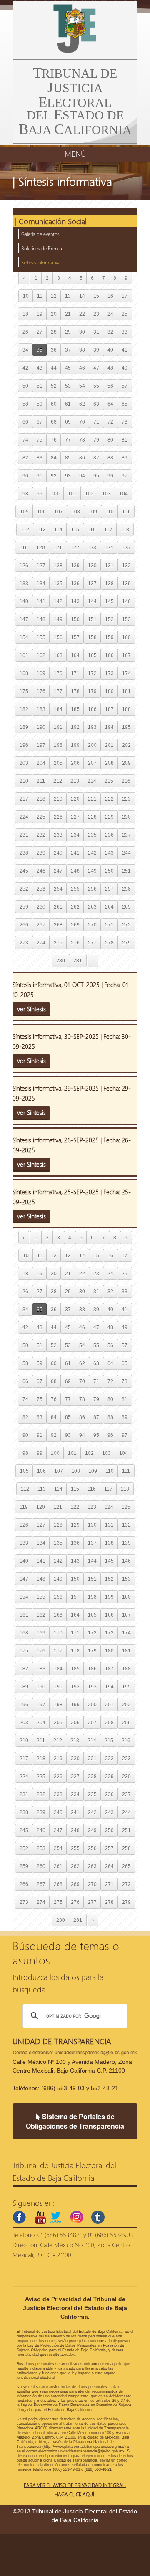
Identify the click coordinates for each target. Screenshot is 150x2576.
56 (110, 386)
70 (82, 422)
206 (75, 763)
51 (40, 386)
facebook (19, 2217)
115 (75, 529)
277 (92, 943)
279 (126, 943)
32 (110, 332)
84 (54, 458)
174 (126, 673)
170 (58, 673)
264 (109, 907)
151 (92, 619)
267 (41, 925)
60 (54, 404)
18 (25, 314)
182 (24, 709)
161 (24, 655)
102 (89, 494)
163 (58, 655)
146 (126, 601)
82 (25, 458)
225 (41, 817)
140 (24, 601)
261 (58, 907)
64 (110, 404)
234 (75, 835)
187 (109, 709)
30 (82, 332)
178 (75, 691)
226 (58, 817)
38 (82, 350)
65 (125, 404)
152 (109, 619)
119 (24, 547)
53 (68, 386)
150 (75, 619)
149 (58, 619)
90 (25, 476)
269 (75, 925)
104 (124, 494)
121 (58, 547)
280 (61, 961)
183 (41, 709)
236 (109, 835)
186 (92, 709)
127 (41, 565)
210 (24, 781)
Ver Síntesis (31, 1009)
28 (54, 332)
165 (92, 655)
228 (92, 817)
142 (58, 601)
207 (92, 763)
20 (54, 314)
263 (92, 907)
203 (24, 763)
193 (92, 727)
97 (125, 476)
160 (126, 637)
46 (82, 368)
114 (58, 529)
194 (109, 727)
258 (126, 889)
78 (82, 440)
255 (75, 889)
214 (92, 781)
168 (24, 673)
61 (68, 404)
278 (109, 943)
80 (110, 440)
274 (41, 943)
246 (41, 871)
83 (40, 458)
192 (75, 727)
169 (41, 673)
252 (24, 889)
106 (41, 511)
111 (126, 511)
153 (126, 619)
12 (54, 296)
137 (92, 583)
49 (125, 368)
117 (108, 529)
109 (93, 511)
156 (58, 637)
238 (24, 853)
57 (125, 386)
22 (82, 314)
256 (92, 889)
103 (106, 494)
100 (55, 494)
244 (126, 853)
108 (76, 511)
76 (54, 440)
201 (109, 745)
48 (110, 368)
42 (25, 368)
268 (58, 925)
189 (24, 727)
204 (41, 763)
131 (109, 565)
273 (24, 943)
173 (109, 673)
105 (24, 511)
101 (72, 494)
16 (110, 296)
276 (75, 943)
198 (58, 745)
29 (68, 332)
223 (126, 799)
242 (92, 853)
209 (126, 763)
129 (75, 565)
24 (110, 314)
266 (24, 925)
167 (126, 655)
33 (125, 332)
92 (54, 476)
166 (109, 655)
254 (58, 889)
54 (82, 386)
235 (92, 835)
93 (68, 476)
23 (96, 314)
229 (109, 817)
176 (41, 691)
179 (92, 691)
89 (125, 458)
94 (82, 476)
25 (125, 314)
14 (82, 296)
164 (75, 655)
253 (41, 889)
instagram (77, 2217)
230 (126, 817)
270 (92, 925)
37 (68, 350)
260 (41, 907)
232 (41, 835)
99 (40, 494)
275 (58, 943)
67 (40, 422)
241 (75, 853)
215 (109, 781)
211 (41, 781)
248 (75, 871)
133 (24, 583)
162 (41, 655)
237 (126, 835)
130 (92, 565)
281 (78, 961)
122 (75, 547)
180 (109, 691)
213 (75, 781)
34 (25, 350)
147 (24, 619)
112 (25, 529)
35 (40, 350)
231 (24, 835)
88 (110, 458)
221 (92, 799)
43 (40, 368)
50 (25, 386)
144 (92, 601)
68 (54, 422)
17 (125, 296)
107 (59, 511)
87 (96, 458)
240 (58, 853)
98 (25, 494)
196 (24, 745)
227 (75, 817)
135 (58, 583)
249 (92, 871)
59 (40, 404)
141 (41, 601)
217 (24, 799)
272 (126, 925)
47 (96, 368)
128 (58, 565)
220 (75, 799)
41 (125, 350)
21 (68, 314)
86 (82, 458)
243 (109, 853)
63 (96, 404)
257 (109, 889)
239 (41, 853)
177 (58, 691)
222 (109, 799)
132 (126, 565)
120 (41, 547)
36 (54, 350)
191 (58, 727)
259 (24, 907)
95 (96, 476)
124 (109, 547)
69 (68, 422)
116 (92, 529)
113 (42, 529)
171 (75, 673)
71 (96, 422)
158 (92, 637)
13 (68, 296)
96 (110, 476)
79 (96, 440)
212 (58, 781)
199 (75, 745)
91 (40, 476)
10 (26, 296)
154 (24, 637)
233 (58, 835)
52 (54, 386)
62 (82, 404)
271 (109, 925)
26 (25, 332)
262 (75, 907)
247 (58, 871)
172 (92, 673)
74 (25, 440)
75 (40, 440)
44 (54, 368)
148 (41, 619)
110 (110, 511)
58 (25, 404)
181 (126, 691)
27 (40, 332)
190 (41, 727)
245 (24, 871)
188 (126, 709)
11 (40, 296)
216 (126, 781)
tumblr (98, 2217)
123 (92, 547)
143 (75, 601)
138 (109, 583)
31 (96, 332)
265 (126, 907)
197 (41, 745)
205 (58, 763)
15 (96, 296)
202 (126, 745)
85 (68, 458)
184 (58, 709)
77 (68, 440)
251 (126, 871)
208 (109, 763)
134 (41, 583)
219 (58, 799)
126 (24, 565)
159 (109, 637)
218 (41, 799)
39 (96, 350)
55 (96, 386)
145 (109, 601)
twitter (55, 2217)
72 (110, 422)
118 (125, 529)
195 (126, 727)
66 (25, 422)
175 (24, 691)
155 (41, 637)
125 (126, 547)
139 (126, 583)
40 (110, 350)
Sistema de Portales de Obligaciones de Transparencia (75, 2121)
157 (75, 637)
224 (24, 817)
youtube (40, 2217)
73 (125, 422)
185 (75, 709)
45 (68, 368)
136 (75, 583)
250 (109, 871)
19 (40, 314)
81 (125, 440)
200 (92, 745)
